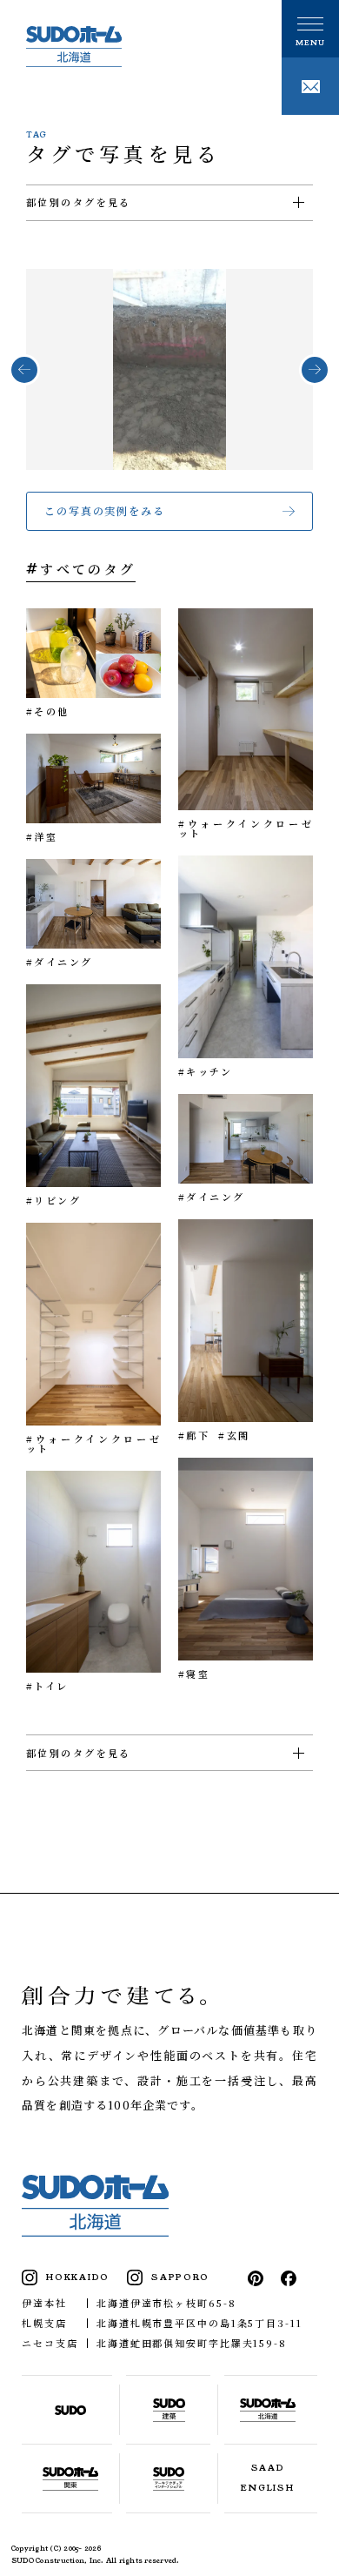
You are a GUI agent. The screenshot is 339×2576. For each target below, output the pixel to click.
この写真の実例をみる (105, 510)
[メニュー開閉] (310, 29)
